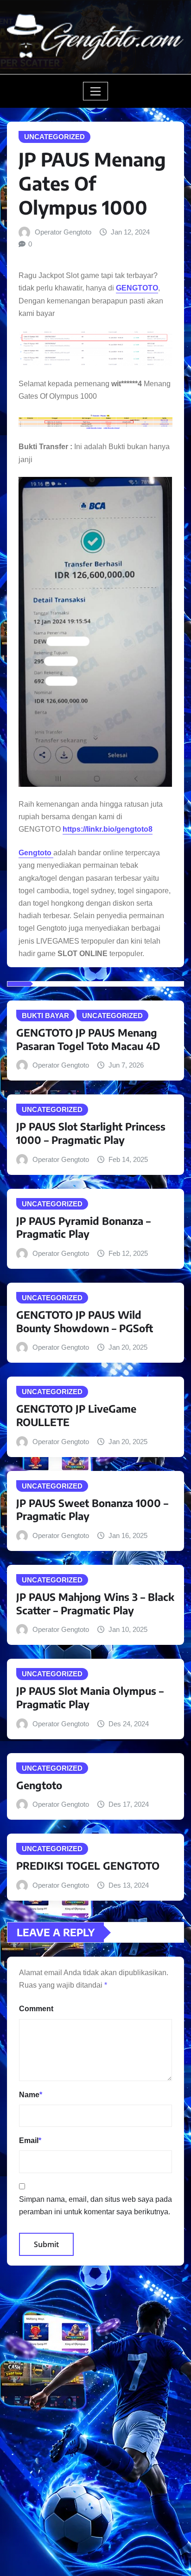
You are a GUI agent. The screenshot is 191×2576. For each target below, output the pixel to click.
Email (30, 2140)
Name (31, 2095)
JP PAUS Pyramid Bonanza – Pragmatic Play (83, 1227)
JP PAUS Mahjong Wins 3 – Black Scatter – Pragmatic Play (95, 1603)
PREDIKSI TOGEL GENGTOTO (88, 1866)
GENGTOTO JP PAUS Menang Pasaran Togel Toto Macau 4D (88, 1039)
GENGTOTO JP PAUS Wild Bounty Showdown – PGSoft (85, 1321)
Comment (36, 2009)
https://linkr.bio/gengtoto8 (108, 829)
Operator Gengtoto (63, 232)
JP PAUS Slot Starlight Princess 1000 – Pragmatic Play (91, 1133)
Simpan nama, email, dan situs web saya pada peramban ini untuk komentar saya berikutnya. (95, 2205)
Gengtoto (39, 1785)
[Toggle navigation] (96, 91)
